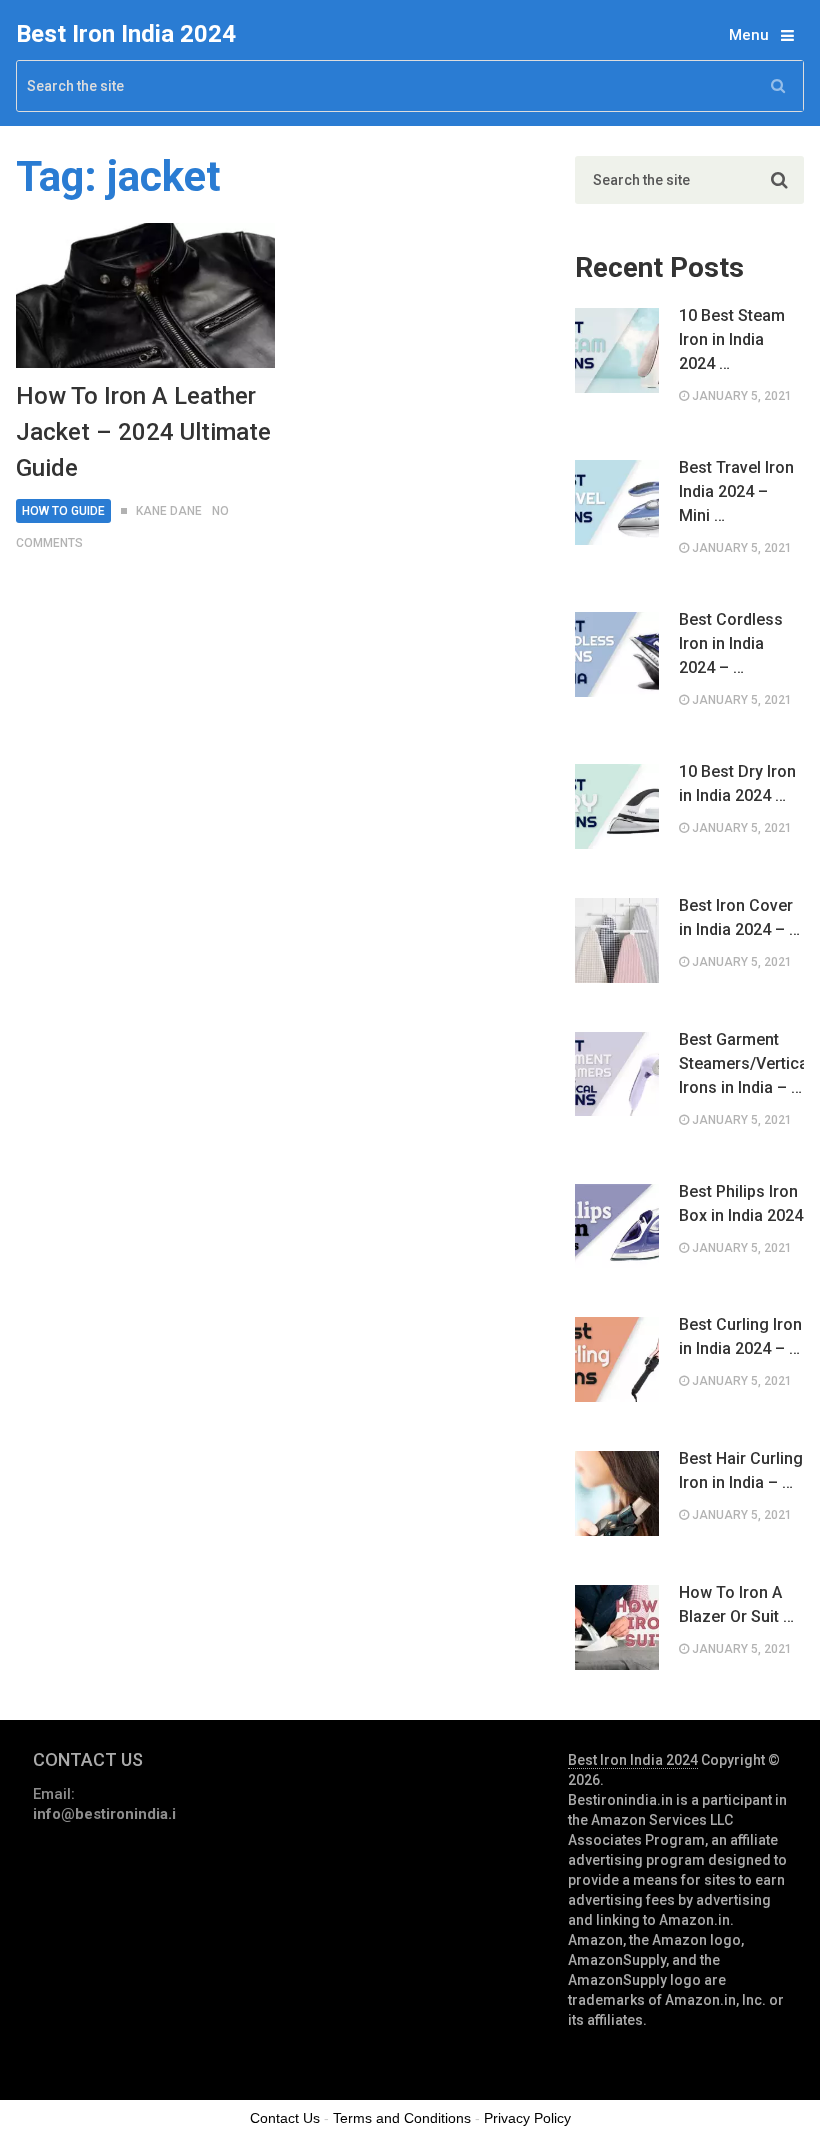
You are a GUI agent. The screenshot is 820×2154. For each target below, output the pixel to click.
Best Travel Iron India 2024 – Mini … (736, 491)
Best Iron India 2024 (126, 34)
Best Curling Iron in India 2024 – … (740, 1336)
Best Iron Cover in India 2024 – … (739, 917)
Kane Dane (169, 511)
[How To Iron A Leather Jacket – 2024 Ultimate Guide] (145, 295)
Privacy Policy (527, 2118)
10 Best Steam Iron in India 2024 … (732, 339)
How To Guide (63, 511)
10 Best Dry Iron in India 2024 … (737, 783)
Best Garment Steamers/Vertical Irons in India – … (741, 1063)
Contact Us (285, 2118)
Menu (749, 35)
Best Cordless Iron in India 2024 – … (731, 643)
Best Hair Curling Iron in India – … (741, 1470)
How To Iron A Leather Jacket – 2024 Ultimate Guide (143, 432)
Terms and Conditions (402, 2118)
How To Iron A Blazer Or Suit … (736, 1604)
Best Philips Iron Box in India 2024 (741, 1203)
